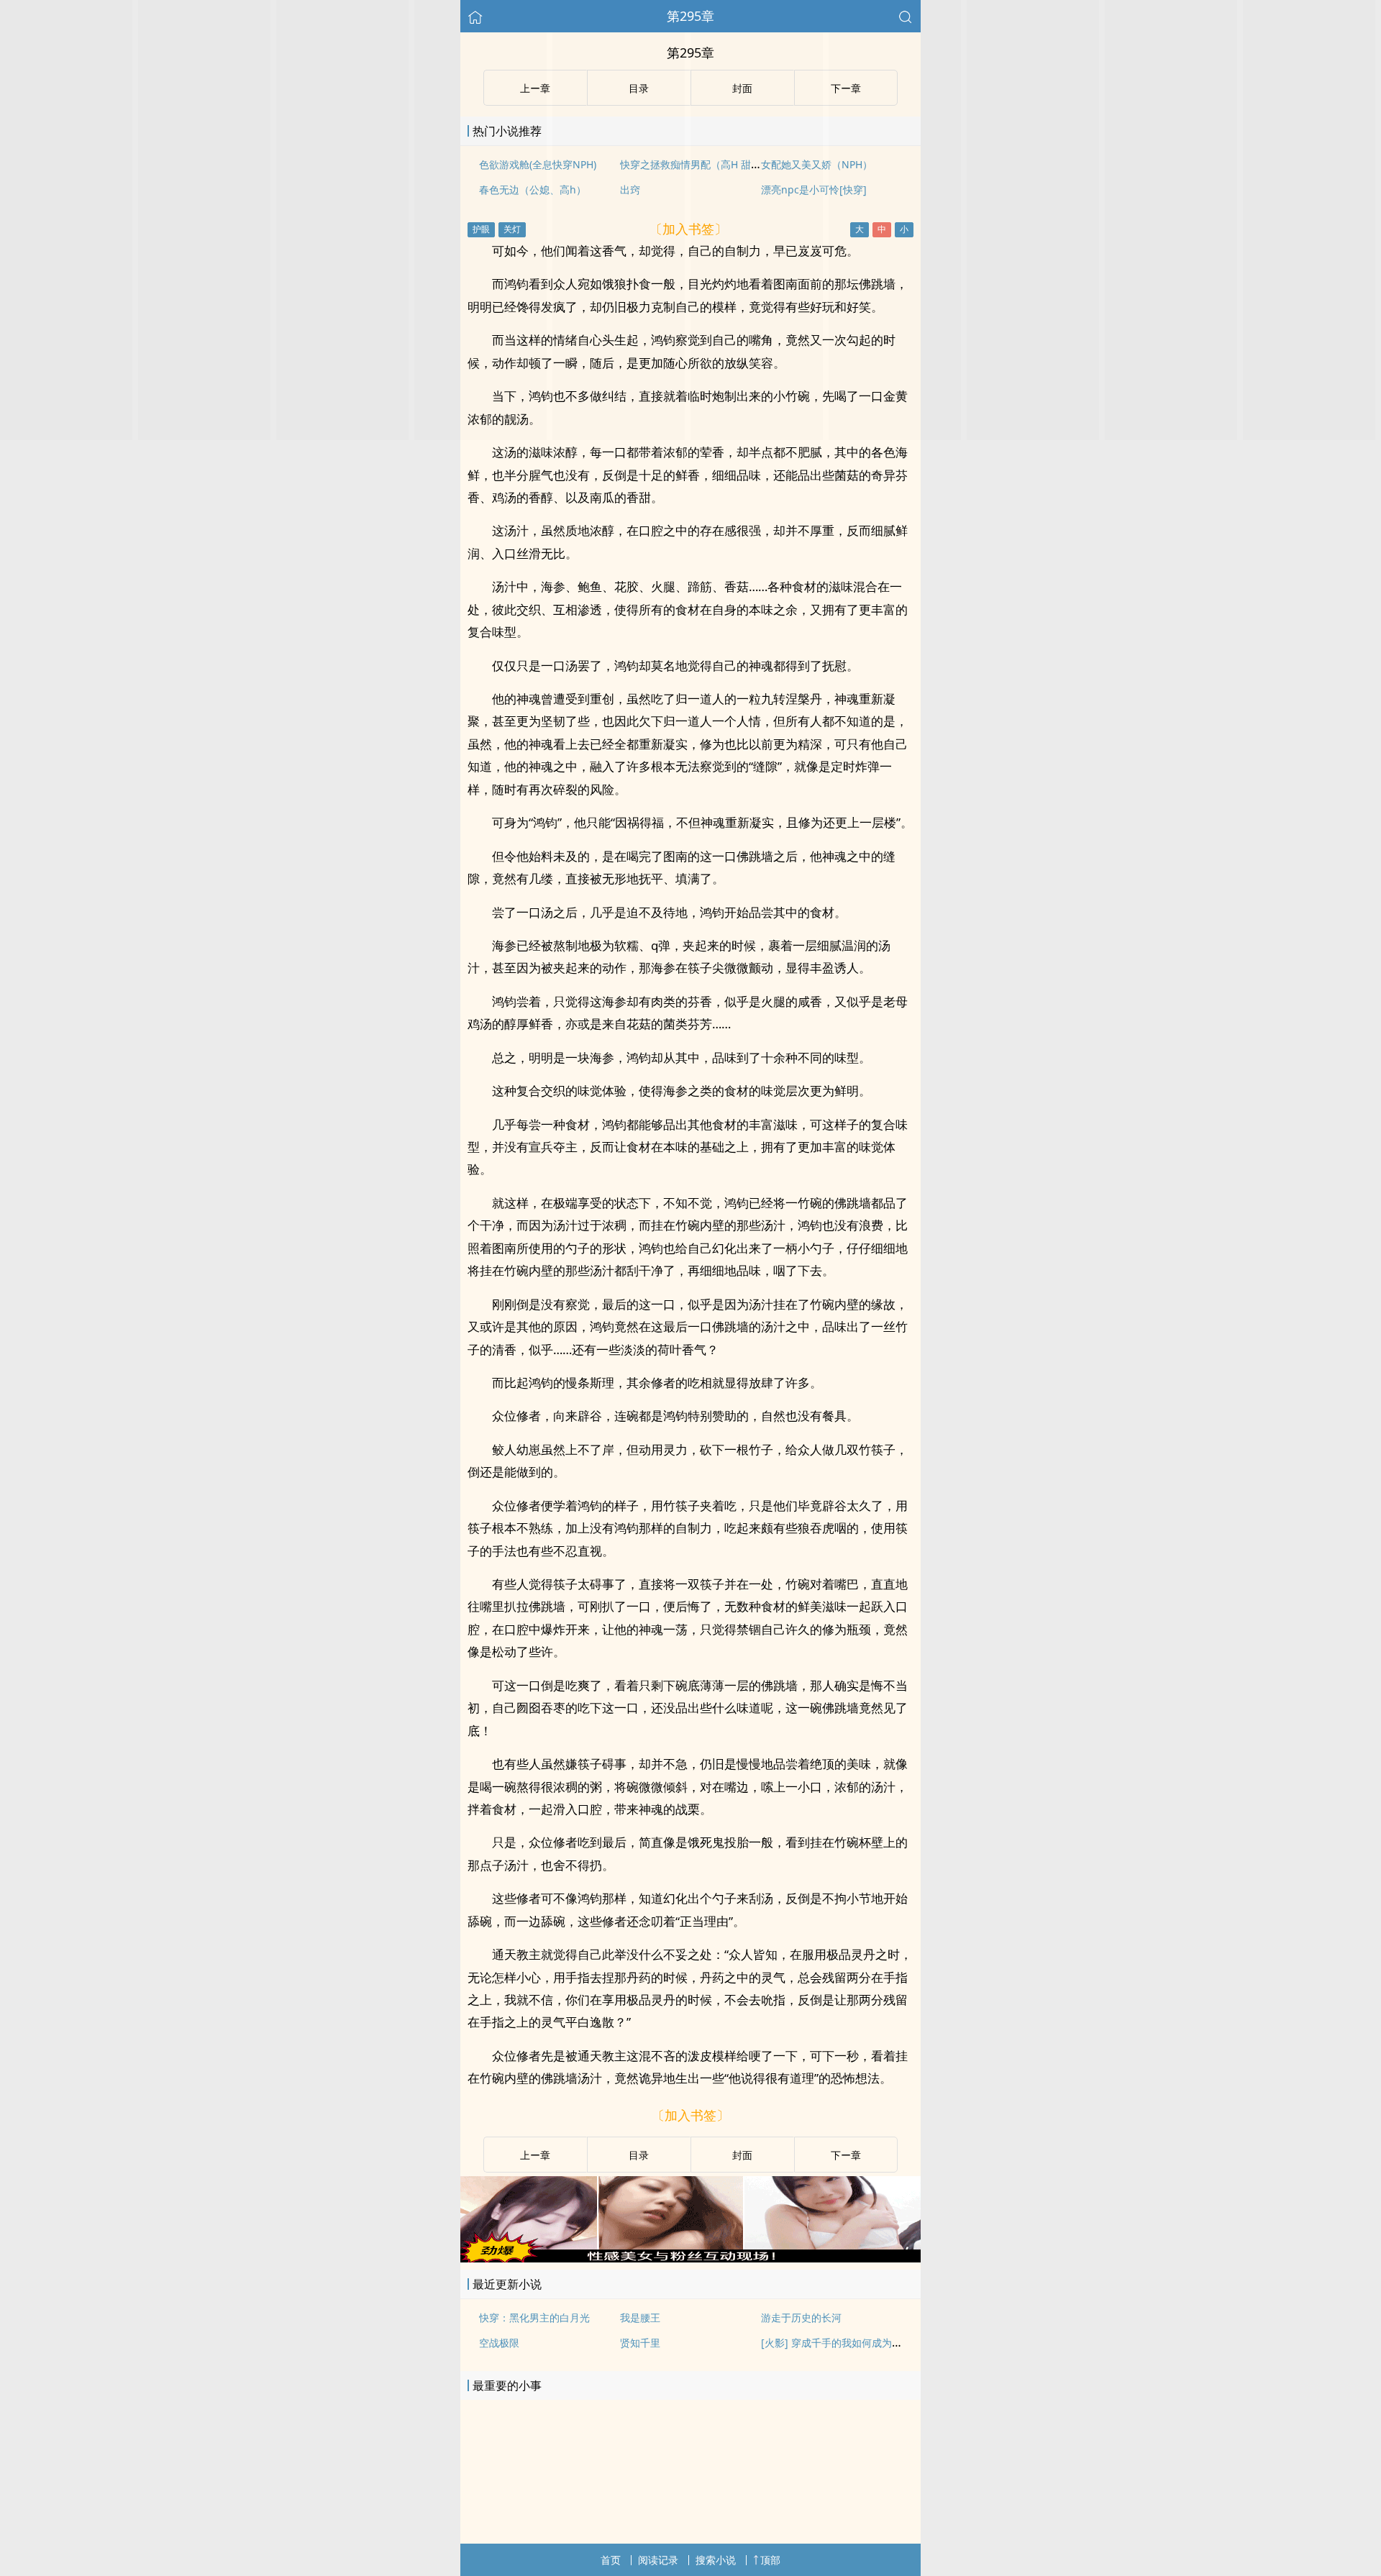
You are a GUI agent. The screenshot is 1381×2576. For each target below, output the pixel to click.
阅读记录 (658, 2560)
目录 (639, 2155)
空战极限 (499, 2343)
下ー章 (846, 2155)
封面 (742, 2155)
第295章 (690, 16)
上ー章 (535, 2155)
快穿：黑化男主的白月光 (534, 2317)
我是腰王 (640, 2317)
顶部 (770, 2560)
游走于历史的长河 (801, 2317)
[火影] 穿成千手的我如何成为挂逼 (837, 2343)
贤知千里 (640, 2343)
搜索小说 (716, 2560)
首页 (611, 2560)
